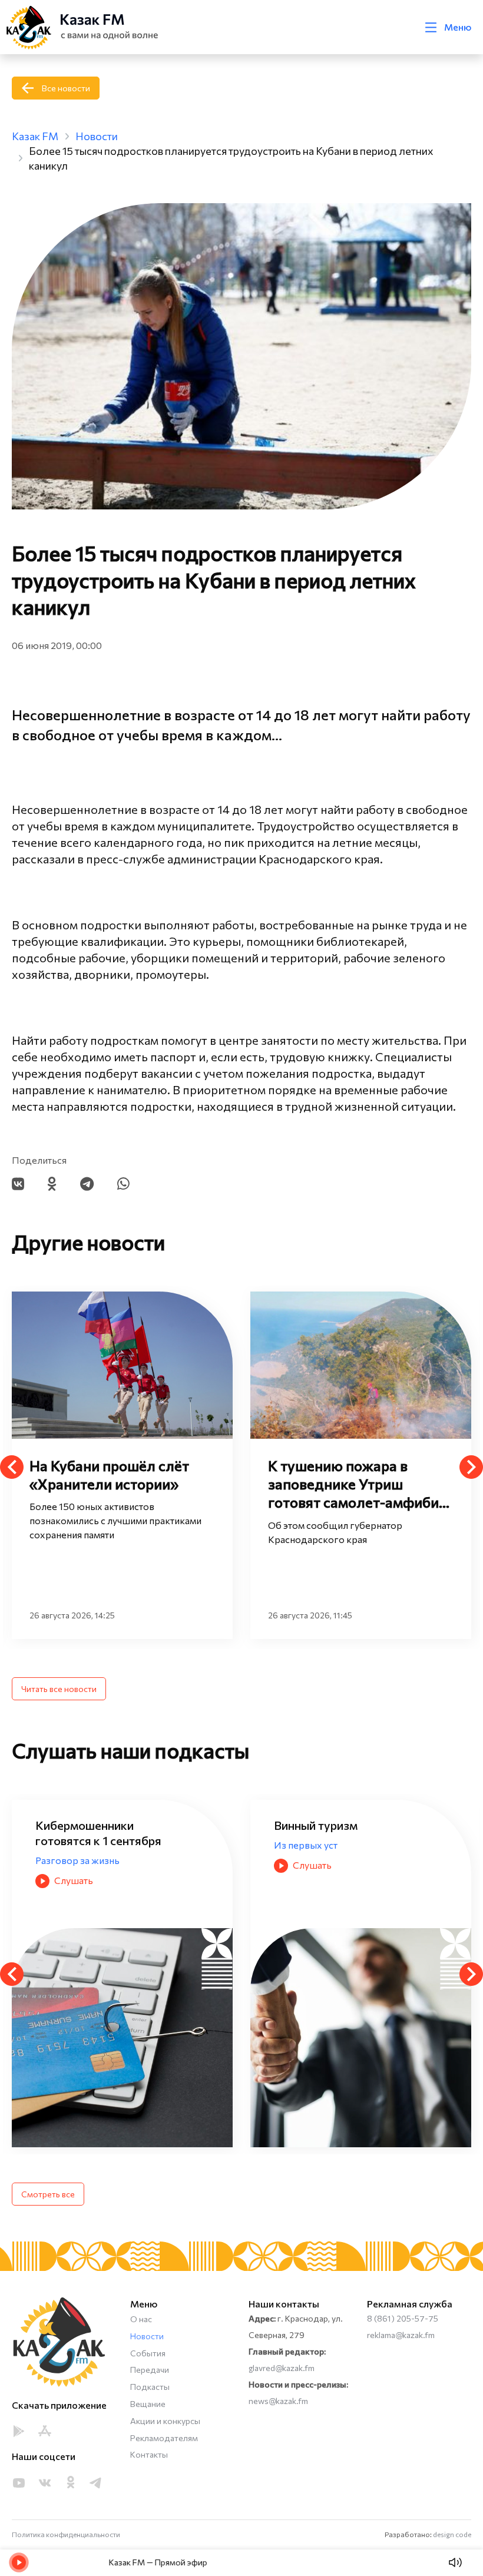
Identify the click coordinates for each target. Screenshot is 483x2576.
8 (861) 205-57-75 (403, 2318)
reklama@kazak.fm (401, 2335)
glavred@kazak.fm (282, 2368)
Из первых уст (67, 1845)
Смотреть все (48, 2194)
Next (471, 1467)
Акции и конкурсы (165, 2421)
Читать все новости (59, 1689)
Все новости (66, 88)
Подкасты (150, 2387)
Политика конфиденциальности (66, 2534)
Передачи (150, 2370)
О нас (141, 2319)
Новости (147, 2336)
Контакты (149, 2454)
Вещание (148, 2404)
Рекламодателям (164, 2438)
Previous (12, 1467)
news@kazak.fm (278, 2401)
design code (452, 2534)
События (148, 2353)
